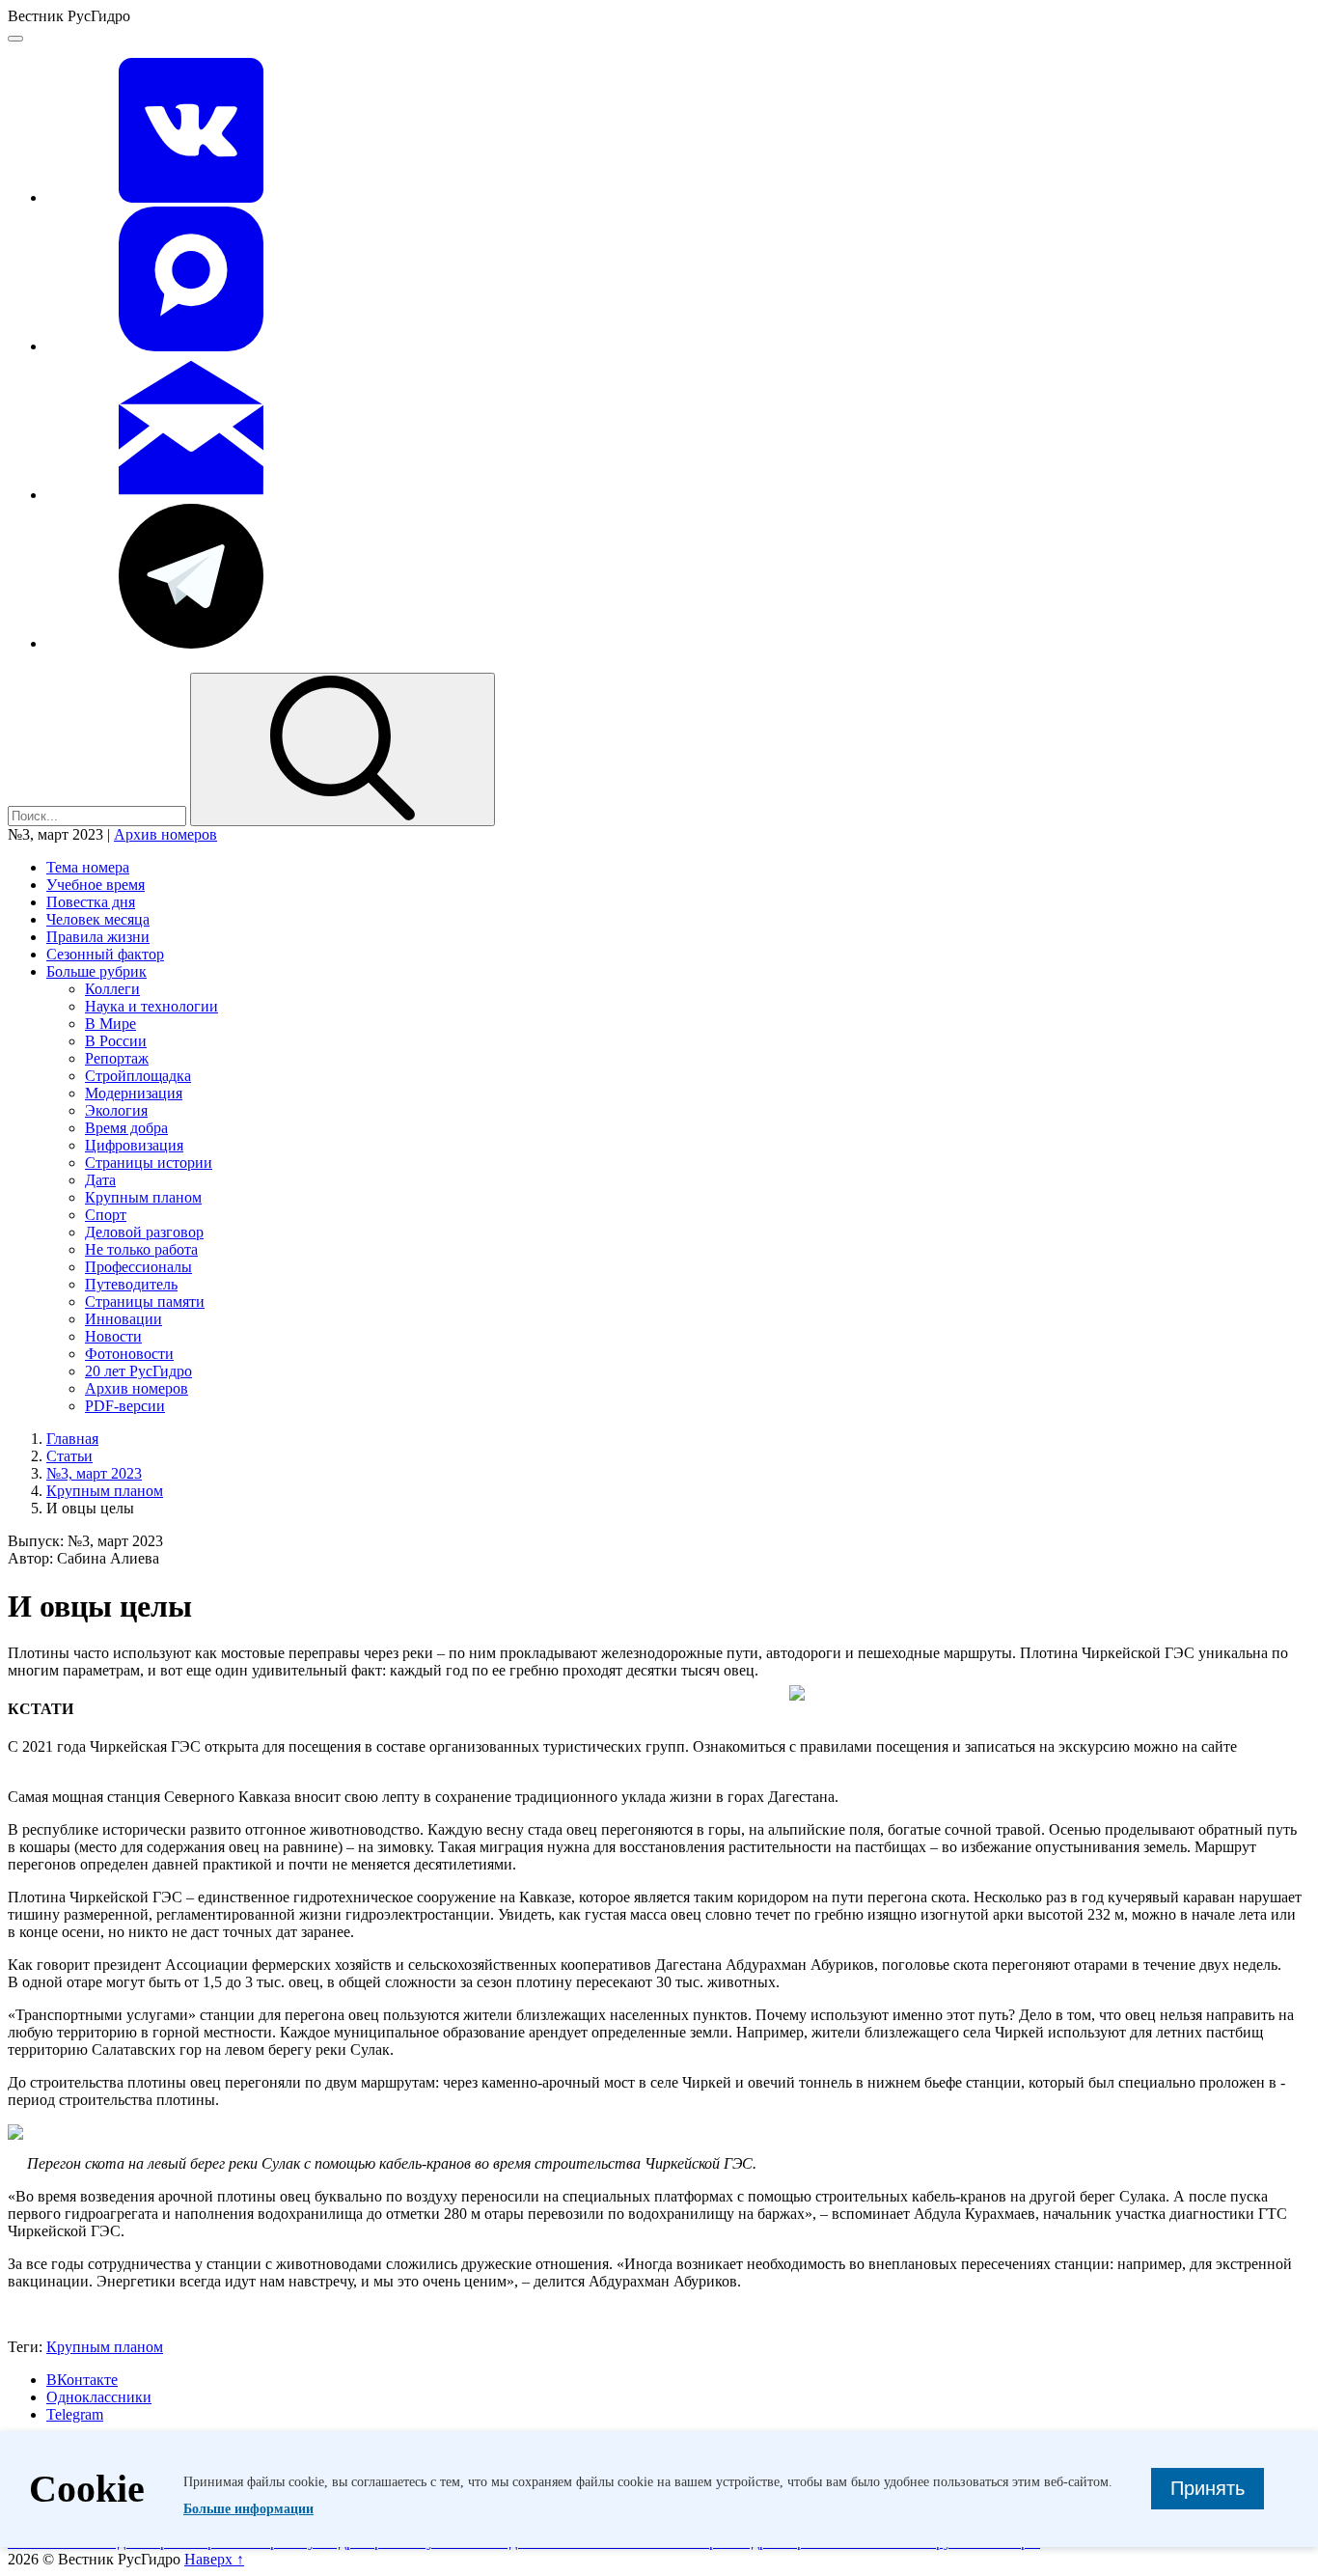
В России (116, 1041)
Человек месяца (98, 919)
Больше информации (248, 2509)
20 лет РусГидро (138, 1371)
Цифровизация (134, 1145)
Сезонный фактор (105, 954)
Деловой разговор (144, 1232)
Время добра (126, 1128)
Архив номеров (165, 834)
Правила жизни (98, 937)
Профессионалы (138, 1267)
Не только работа (141, 1249)
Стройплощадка (138, 1076)
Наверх (214, 2559)
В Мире (110, 1024)
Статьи (69, 1456)
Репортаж (117, 1058)
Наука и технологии (151, 1006)
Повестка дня (91, 902)
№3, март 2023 (94, 1473)
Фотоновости (129, 1354)
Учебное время (96, 885)
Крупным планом (143, 1197)
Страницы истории (149, 1163)
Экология (116, 1110)
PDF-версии (125, 1406)
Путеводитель (131, 1284)
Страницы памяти (145, 1302)
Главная (72, 1439)
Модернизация (134, 1093)
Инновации (124, 1319)
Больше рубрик (96, 971)
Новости (113, 1336)
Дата (100, 1180)
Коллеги (112, 989)
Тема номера (88, 867)
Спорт (106, 1215)
